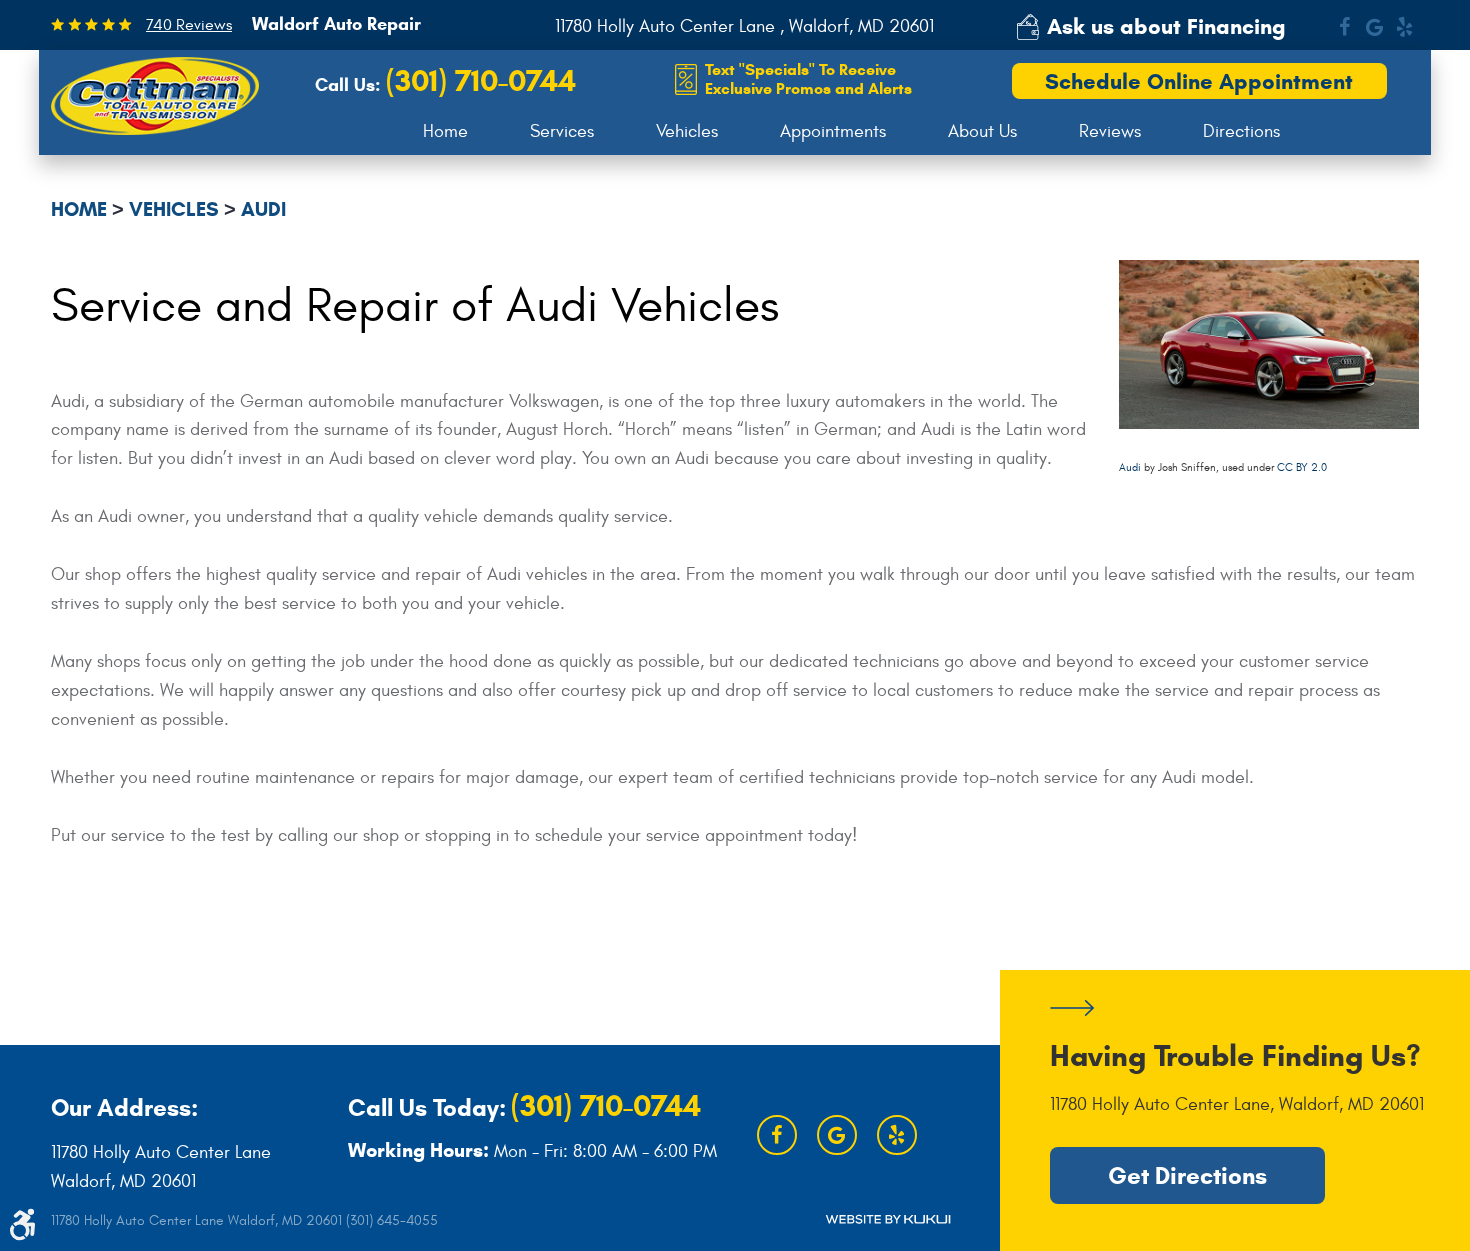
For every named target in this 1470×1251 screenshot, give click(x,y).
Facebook (1344, 27)
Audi (263, 209)
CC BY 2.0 (1302, 467)
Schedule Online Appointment (1199, 81)
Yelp (1404, 27)
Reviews (1110, 131)
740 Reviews (189, 25)
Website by (888, 1219)
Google (1374, 27)
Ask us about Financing (1166, 26)
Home (445, 131)
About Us (982, 131)
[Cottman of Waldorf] (155, 96)
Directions (1241, 131)
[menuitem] (445, 132)
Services (562, 131)
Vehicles (687, 131)
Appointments (833, 131)
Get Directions (1187, 1176)
